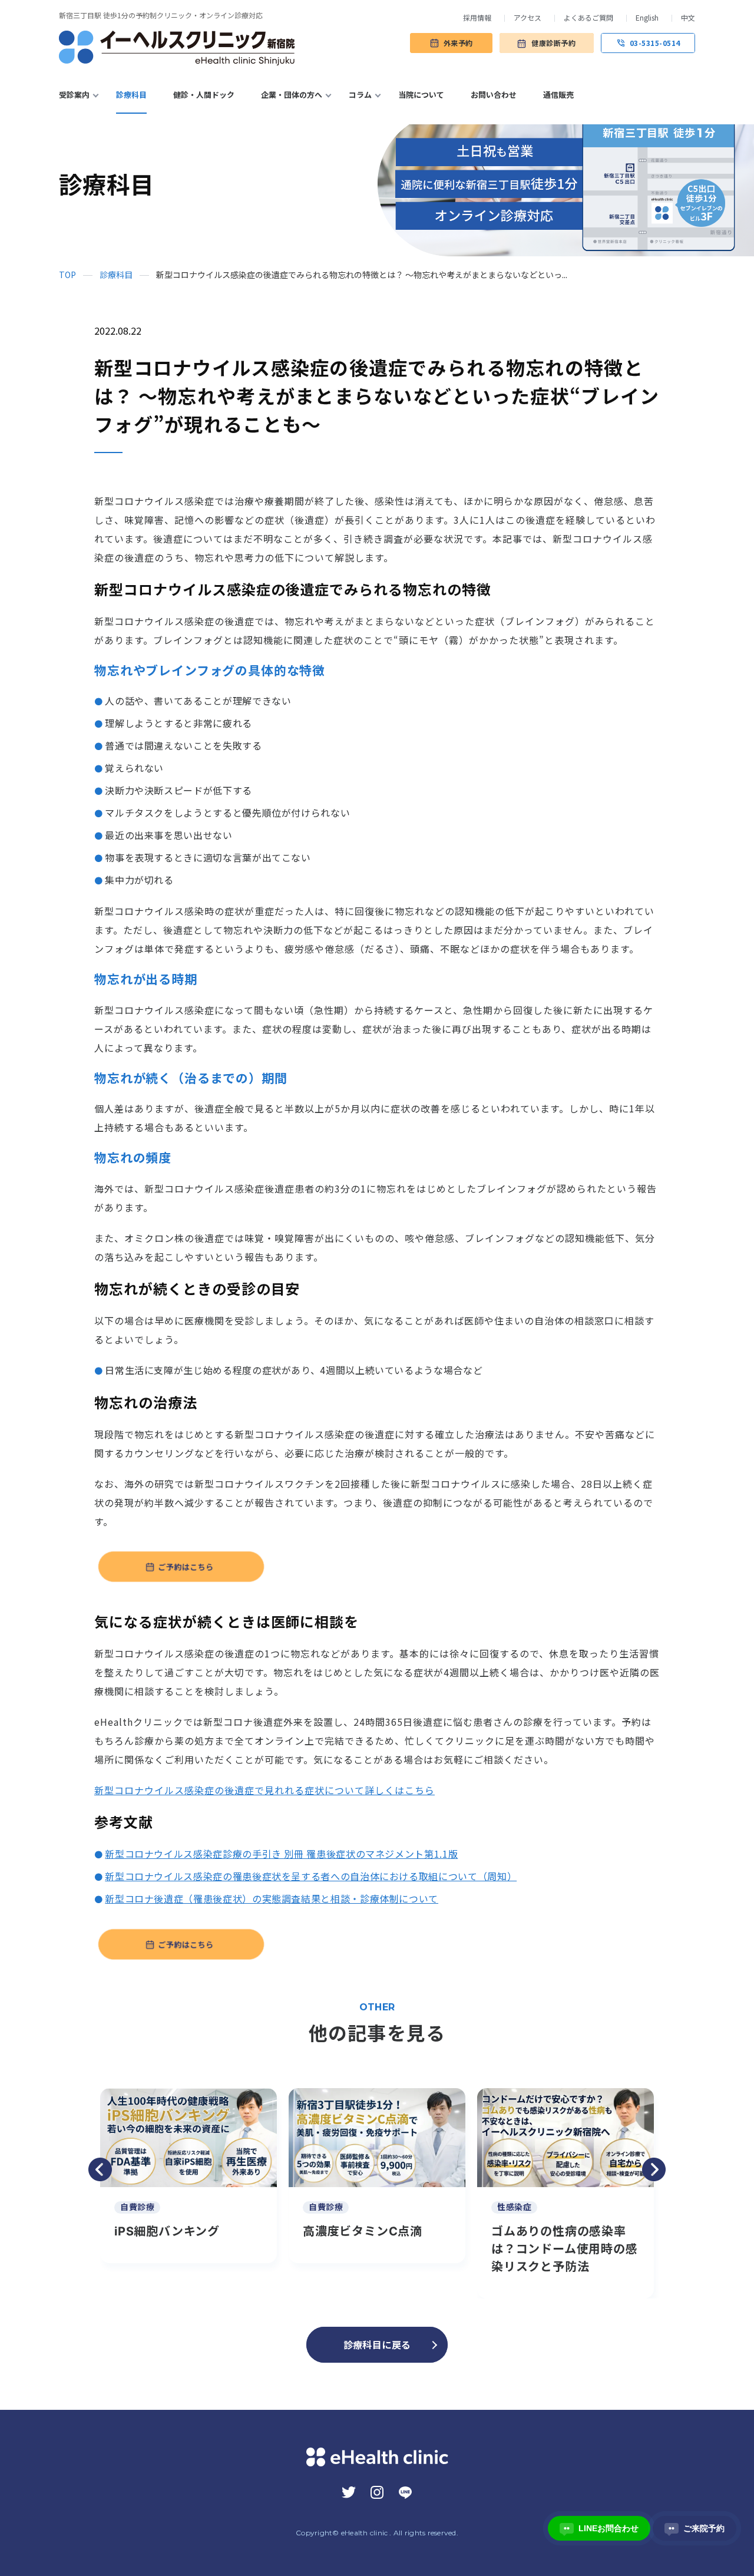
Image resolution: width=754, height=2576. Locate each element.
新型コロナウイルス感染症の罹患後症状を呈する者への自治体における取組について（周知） (311, 1876)
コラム (360, 95)
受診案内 (74, 95)
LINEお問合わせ (601, 2528)
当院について (421, 95)
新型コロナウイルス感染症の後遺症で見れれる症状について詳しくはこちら (264, 1790)
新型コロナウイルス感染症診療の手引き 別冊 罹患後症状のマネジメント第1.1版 (281, 1854)
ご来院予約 (697, 2528)
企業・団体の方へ (292, 95)
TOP (67, 275)
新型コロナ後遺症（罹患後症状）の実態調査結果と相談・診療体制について (272, 1898)
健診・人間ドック (204, 95)
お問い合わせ (494, 95)
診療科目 (131, 95)
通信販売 (558, 95)
